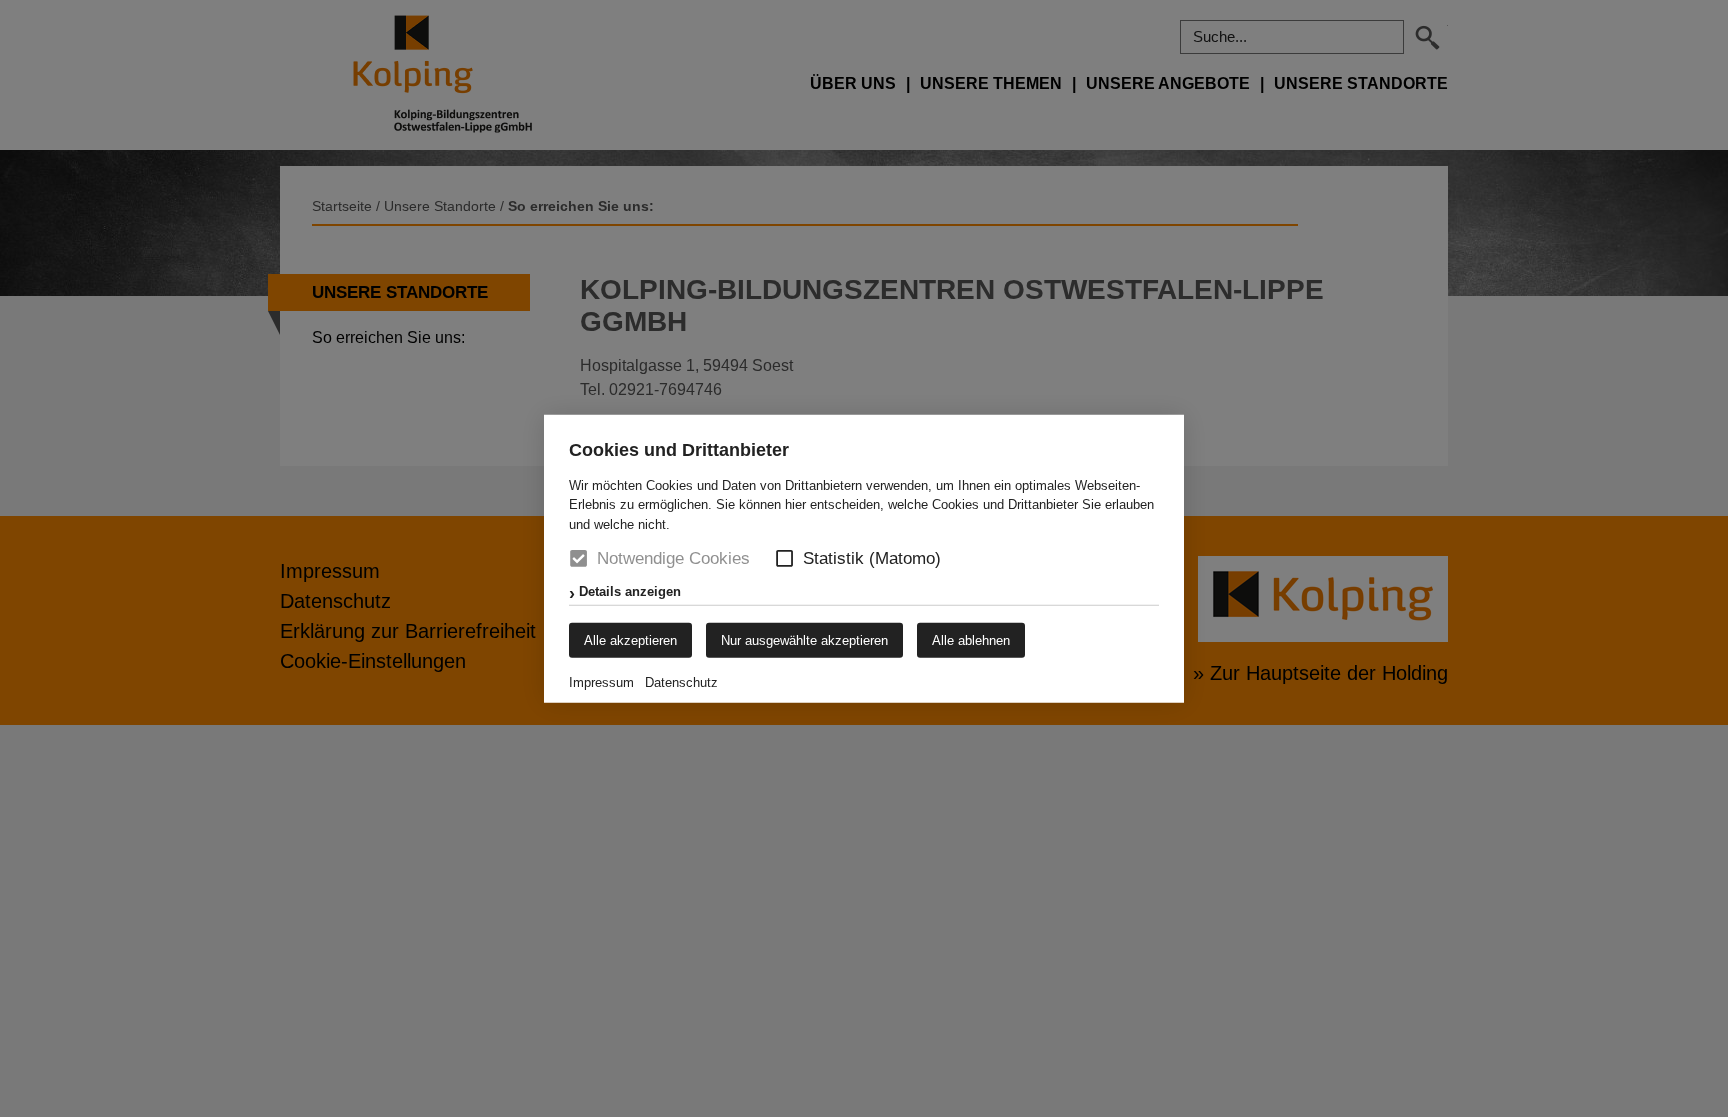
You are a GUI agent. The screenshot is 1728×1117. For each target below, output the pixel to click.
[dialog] (864, 558)
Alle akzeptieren (630, 640)
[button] (784, 558)
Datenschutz (681, 682)
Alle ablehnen (971, 640)
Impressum (601, 682)
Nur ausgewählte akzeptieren (804, 640)
